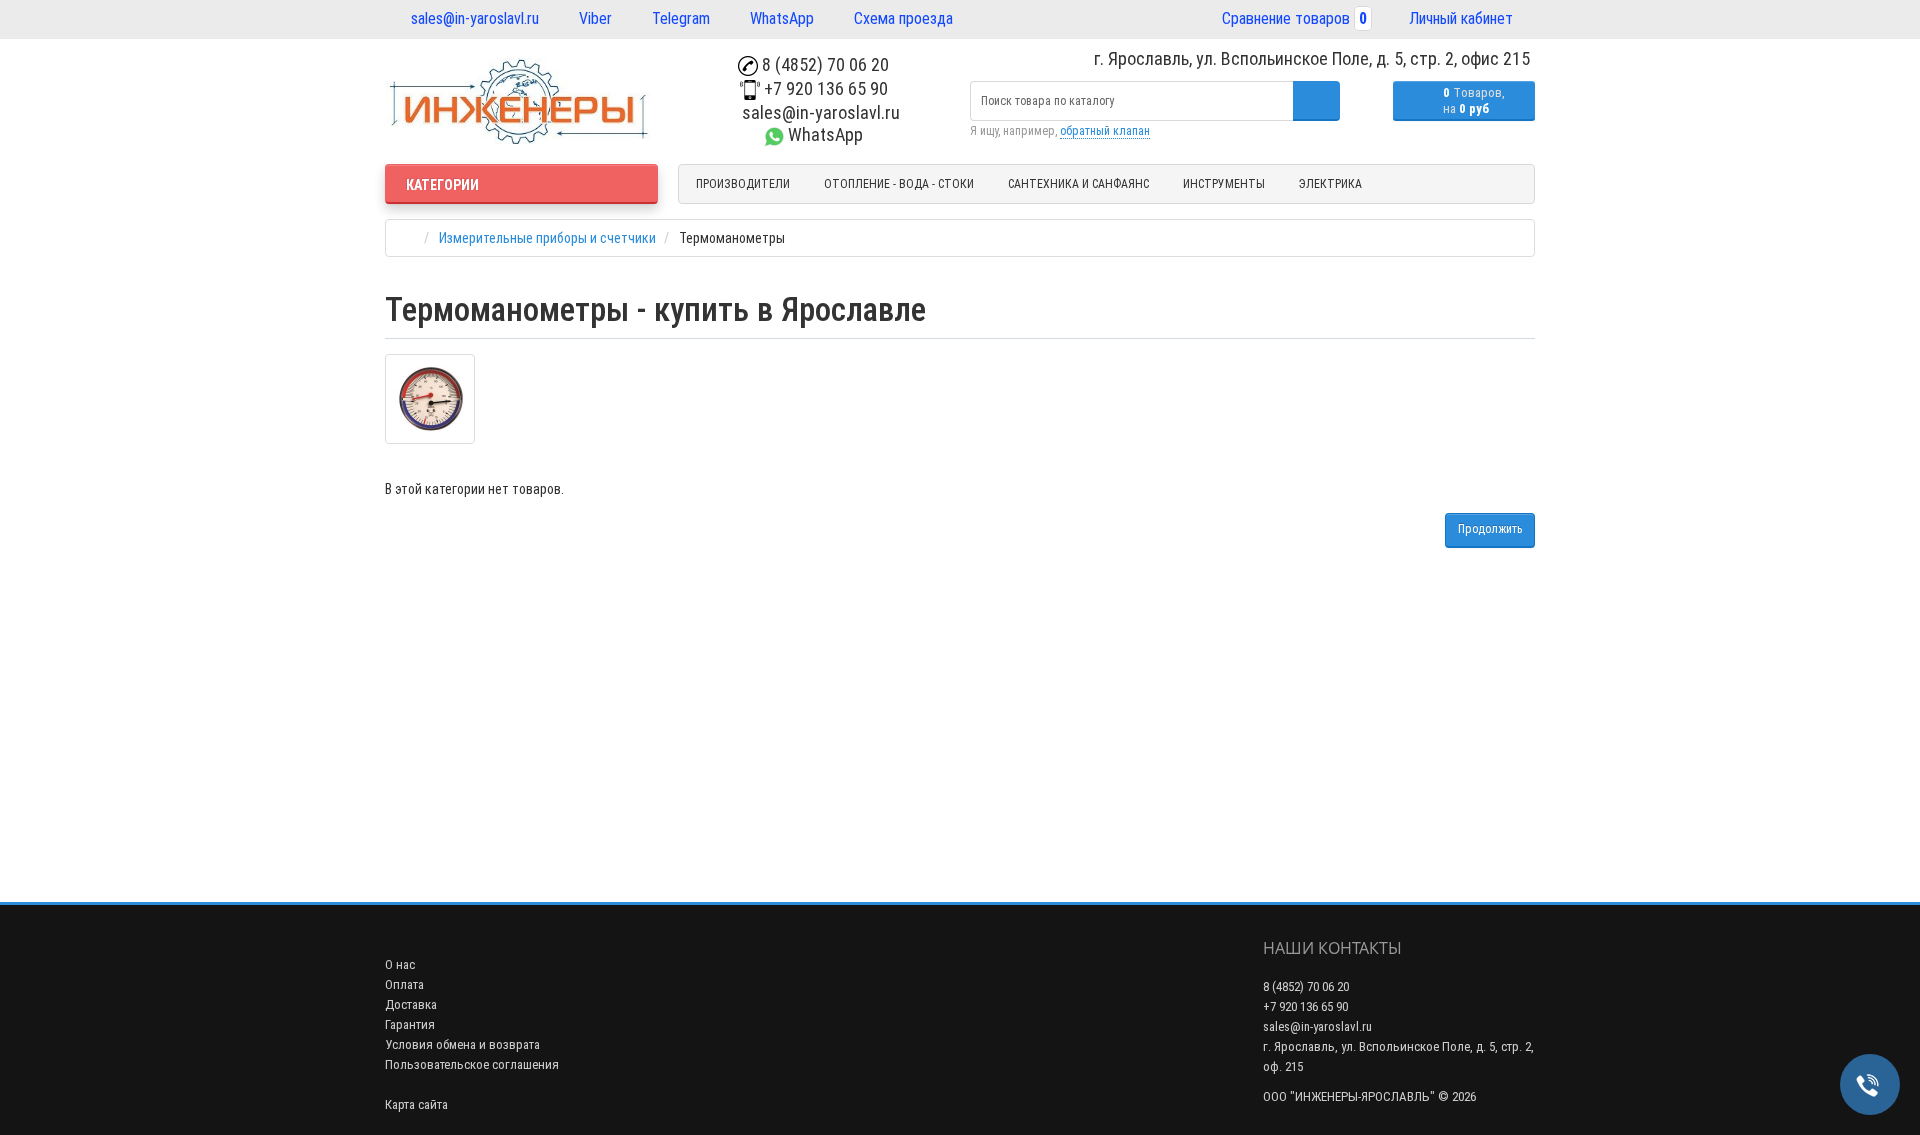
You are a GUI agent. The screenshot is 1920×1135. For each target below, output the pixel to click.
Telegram (679, 18)
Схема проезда (901, 18)
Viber (593, 18)
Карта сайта (416, 1104)
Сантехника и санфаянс (1078, 184)
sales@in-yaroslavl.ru (473, 18)
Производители (743, 184)
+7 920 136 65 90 (824, 88)
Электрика (1330, 184)
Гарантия (410, 1024)
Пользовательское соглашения (472, 1064)
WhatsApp (780, 18)
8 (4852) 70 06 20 (823, 64)
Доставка (411, 1004)
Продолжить (1490, 529)
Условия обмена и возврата (462, 1044)
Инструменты (1224, 184)
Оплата (404, 984)
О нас (400, 964)
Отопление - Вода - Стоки (899, 184)
